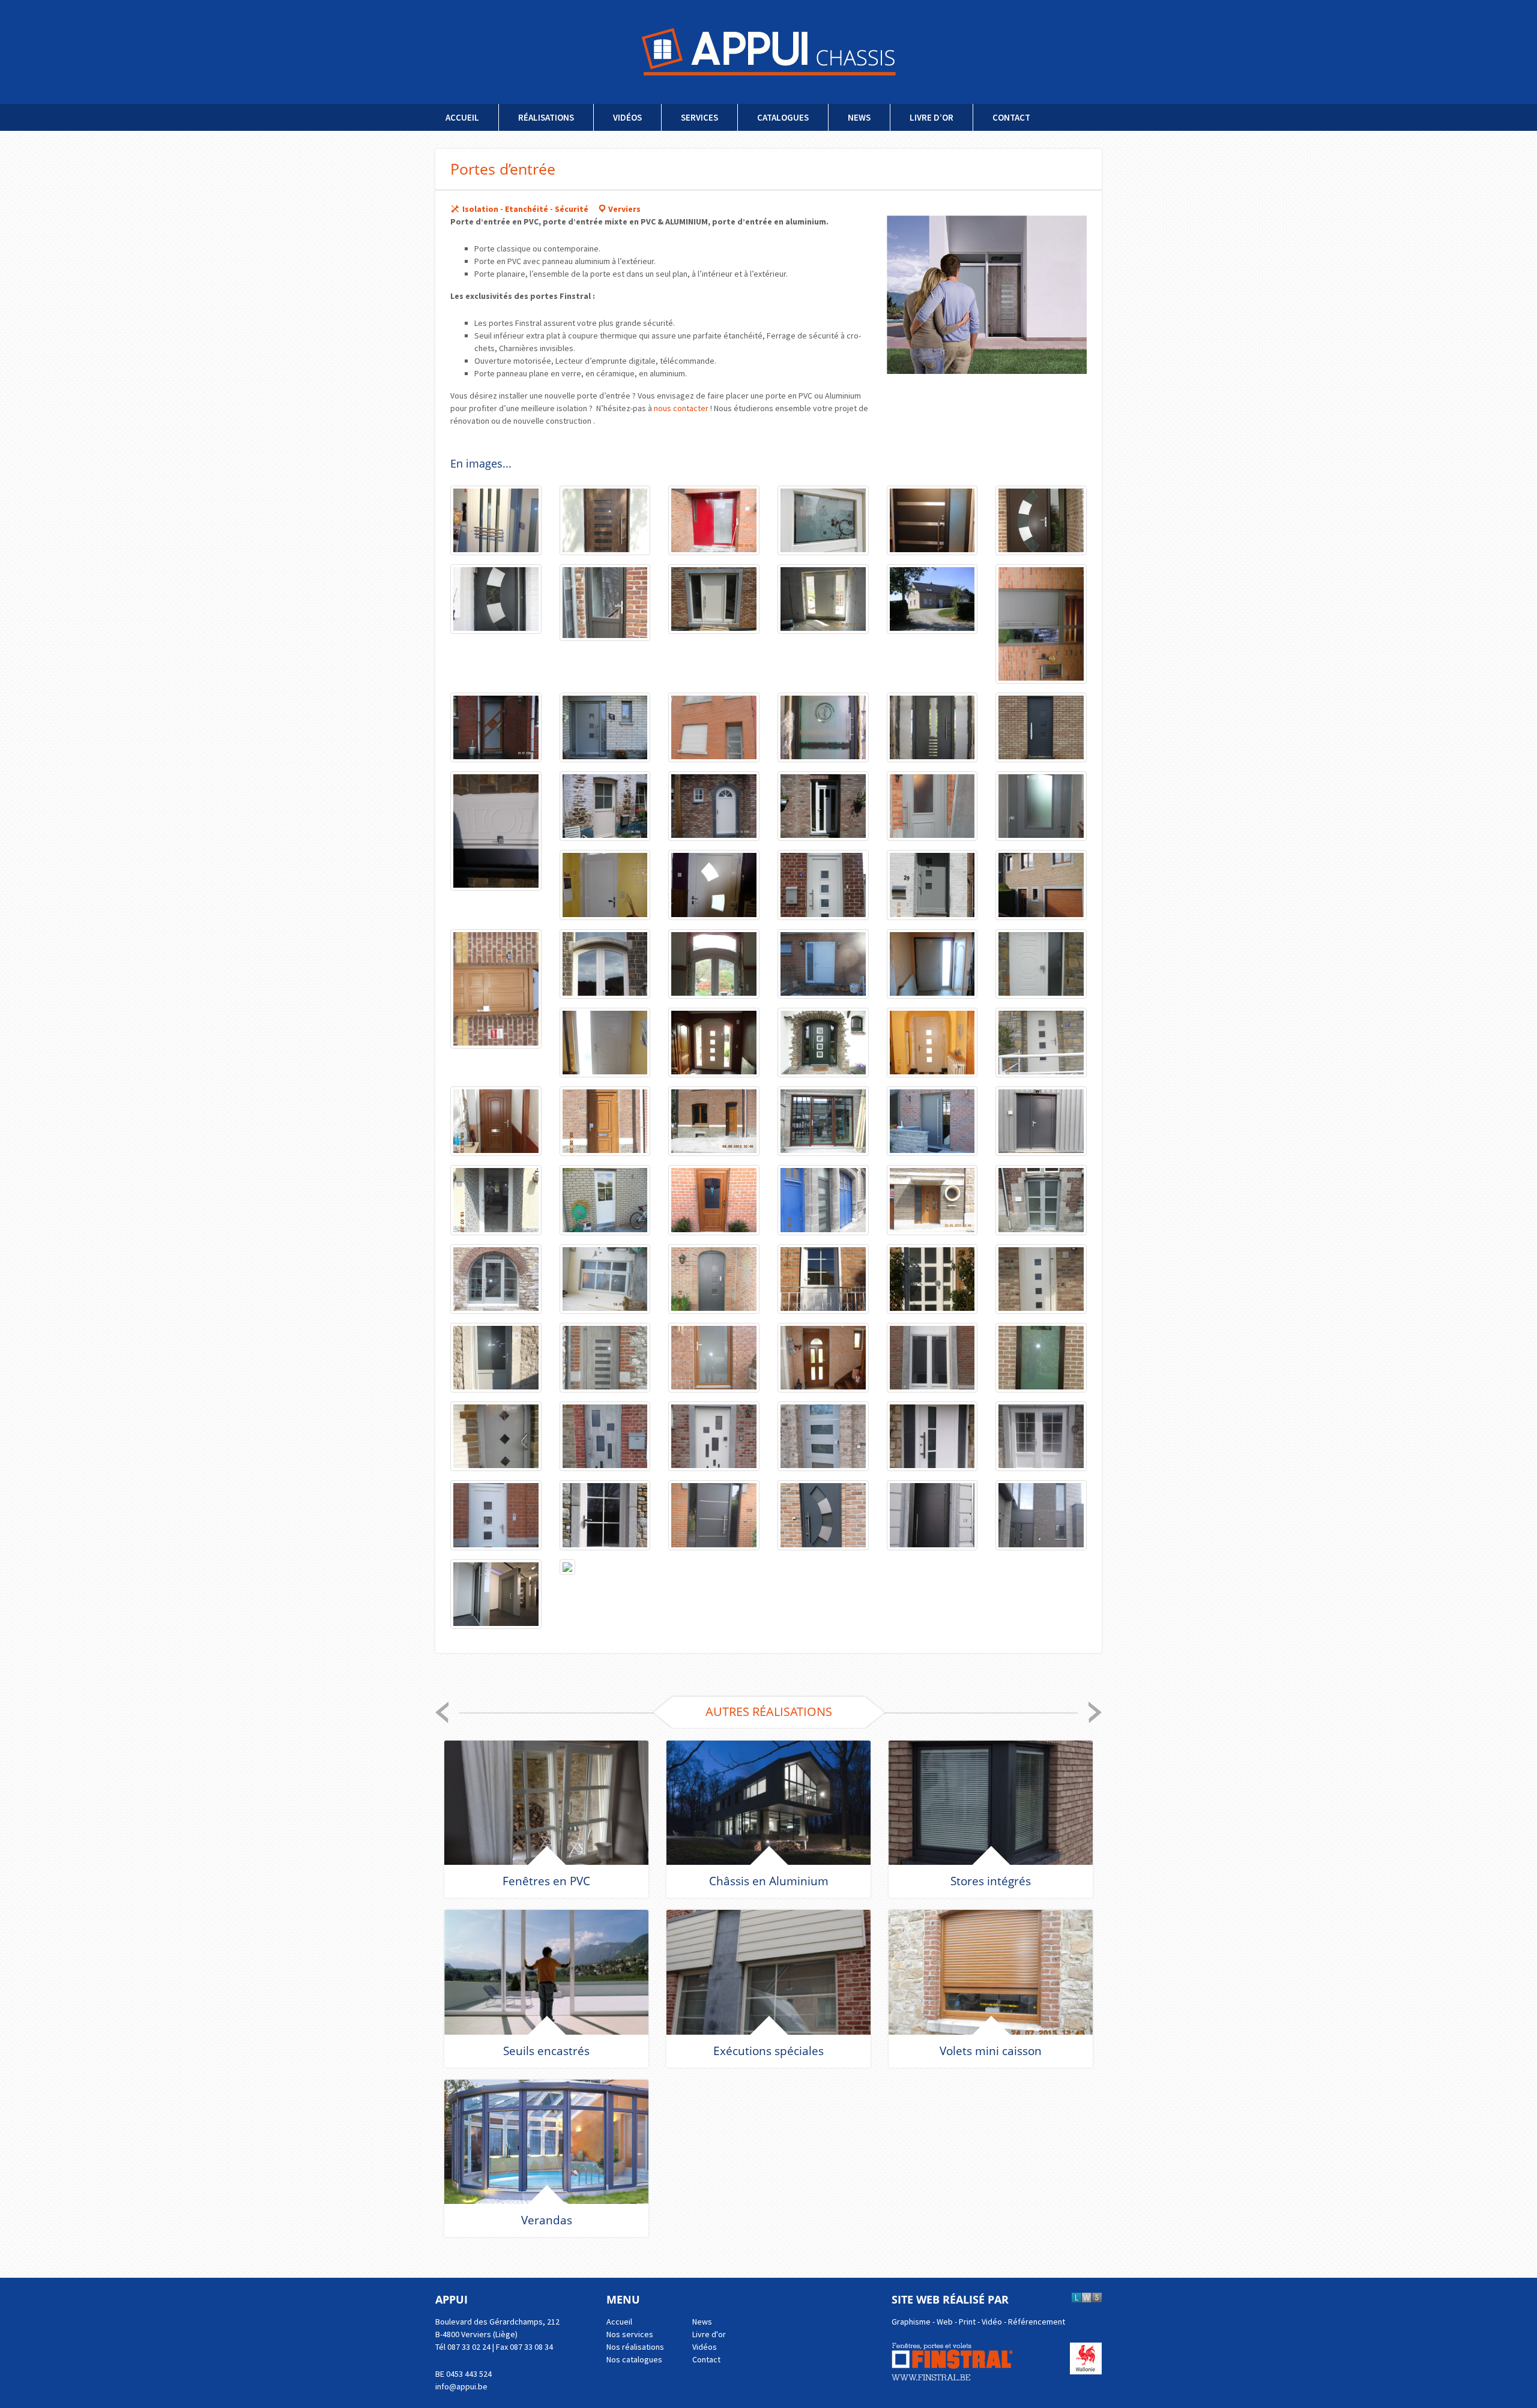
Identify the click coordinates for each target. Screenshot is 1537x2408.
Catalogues (783, 117)
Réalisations (546, 117)
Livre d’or (932, 117)
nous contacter (681, 408)
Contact (1011, 117)
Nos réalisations (635, 2347)
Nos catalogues (634, 2359)
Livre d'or (709, 2334)
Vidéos (627, 117)
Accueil (462, 117)
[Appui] (769, 52)
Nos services (630, 2334)
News (859, 117)
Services (699, 117)
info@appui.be (461, 2386)
